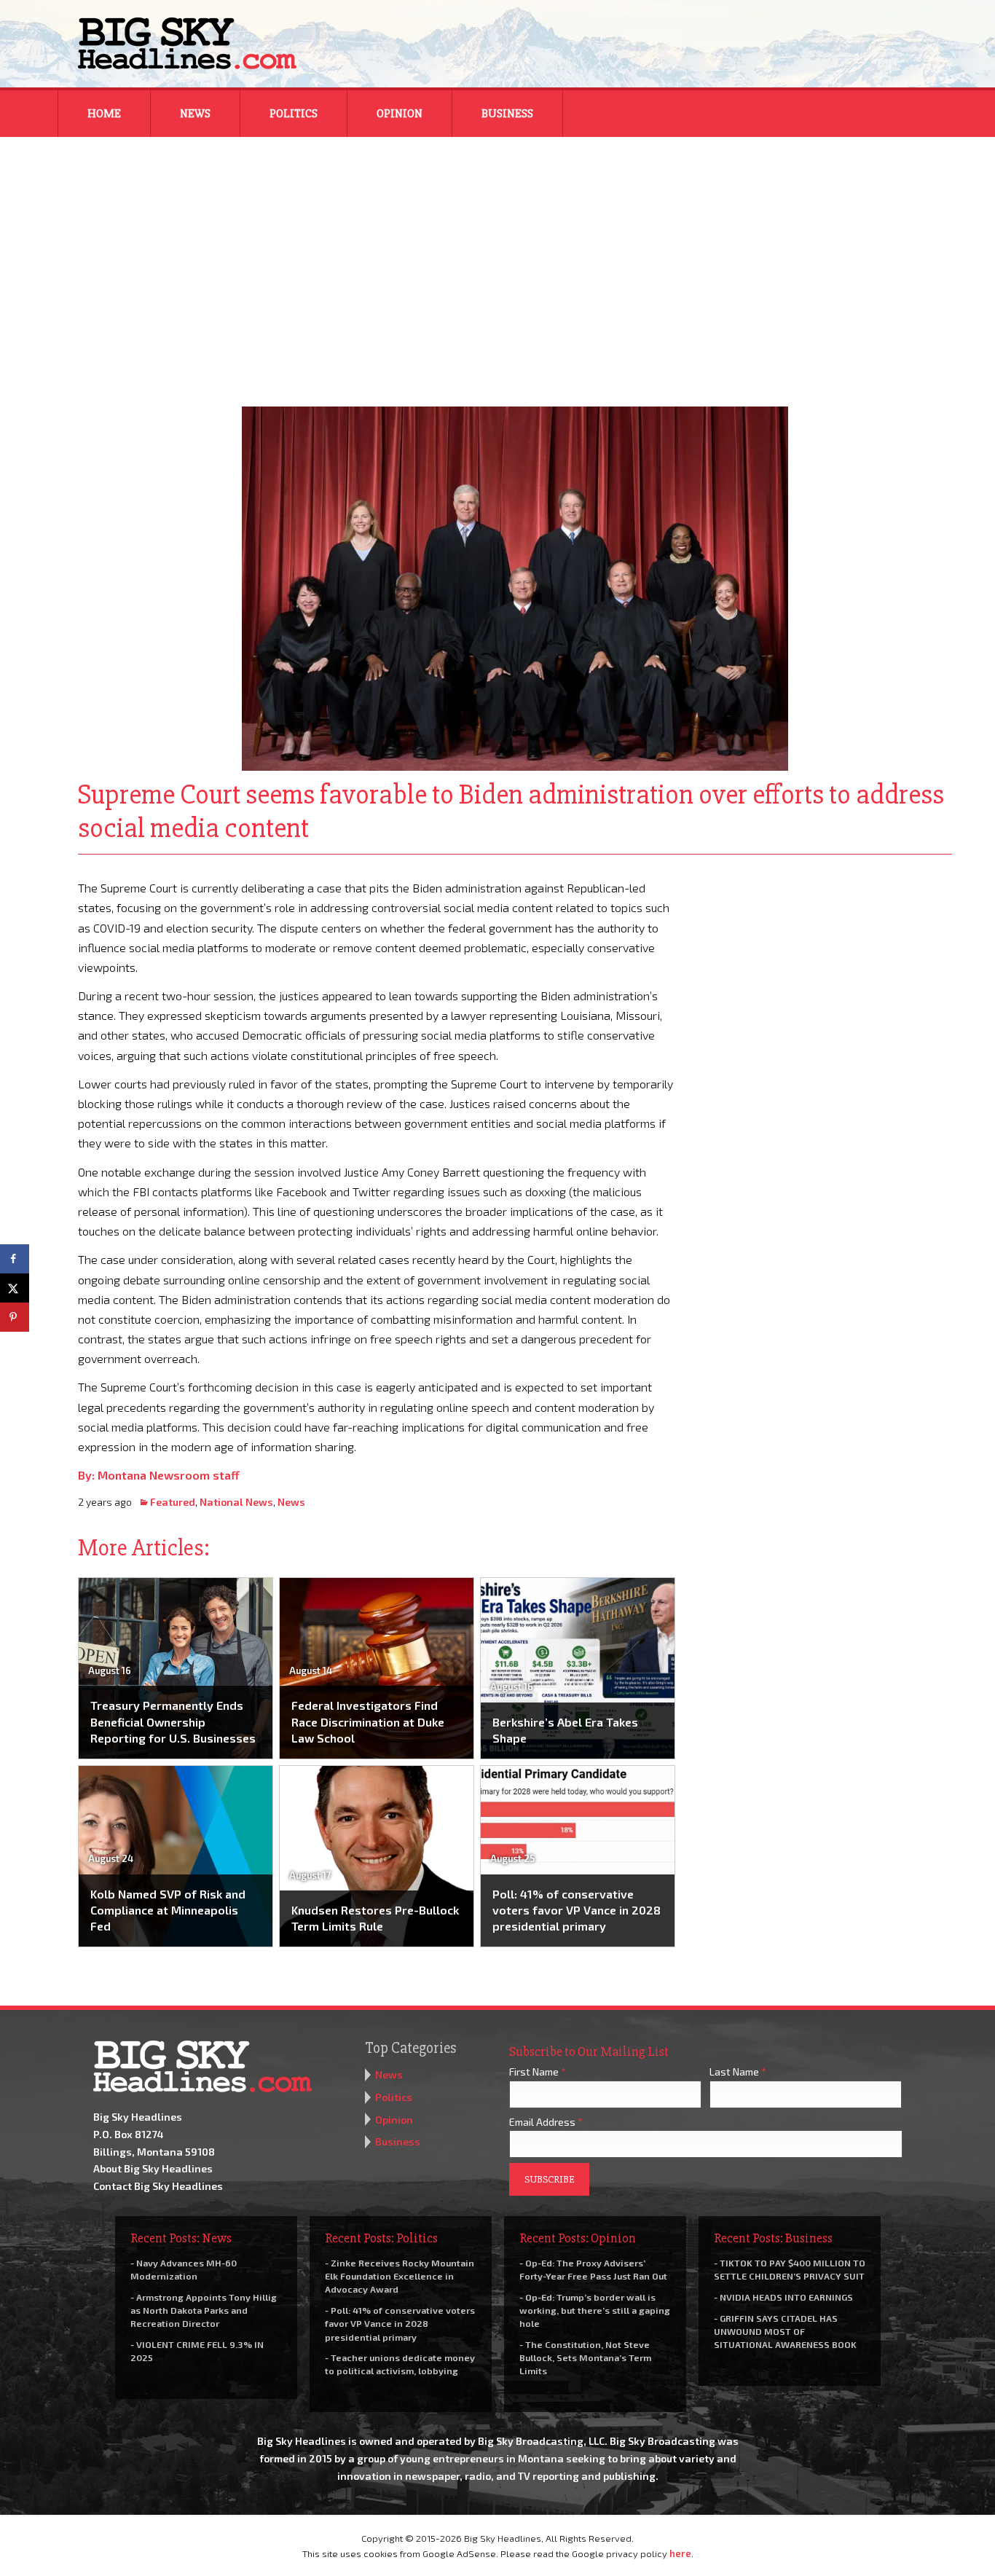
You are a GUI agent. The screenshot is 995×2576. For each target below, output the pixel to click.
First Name (538, 2072)
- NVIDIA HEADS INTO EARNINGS (783, 2297)
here (680, 2553)
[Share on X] (15, 1288)
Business (507, 114)
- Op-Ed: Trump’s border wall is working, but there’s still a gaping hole (595, 2310)
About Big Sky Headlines (153, 2168)
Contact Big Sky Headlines (158, 2186)
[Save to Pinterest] (15, 1317)
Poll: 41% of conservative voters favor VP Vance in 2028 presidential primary (577, 1910)
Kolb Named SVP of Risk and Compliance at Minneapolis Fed (168, 1910)
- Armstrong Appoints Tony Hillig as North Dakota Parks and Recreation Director (204, 2310)
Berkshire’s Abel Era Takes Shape (565, 1730)
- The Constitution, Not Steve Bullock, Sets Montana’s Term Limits (585, 2357)
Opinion (400, 114)
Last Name (738, 2072)
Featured (173, 1502)
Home (104, 114)
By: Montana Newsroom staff (159, 1475)
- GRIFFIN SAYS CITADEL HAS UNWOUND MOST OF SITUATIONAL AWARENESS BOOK (785, 2331)
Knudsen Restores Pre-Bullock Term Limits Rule (375, 1918)
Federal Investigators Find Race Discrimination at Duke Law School (368, 1721)
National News (236, 1502)
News (195, 114)
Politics (294, 114)
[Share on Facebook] (15, 1259)
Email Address (546, 2122)
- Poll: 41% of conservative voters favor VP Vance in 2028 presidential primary (400, 2323)
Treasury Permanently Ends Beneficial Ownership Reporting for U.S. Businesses (173, 1721)
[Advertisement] (497, 262)
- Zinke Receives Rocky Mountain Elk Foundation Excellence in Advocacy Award (400, 2276)
